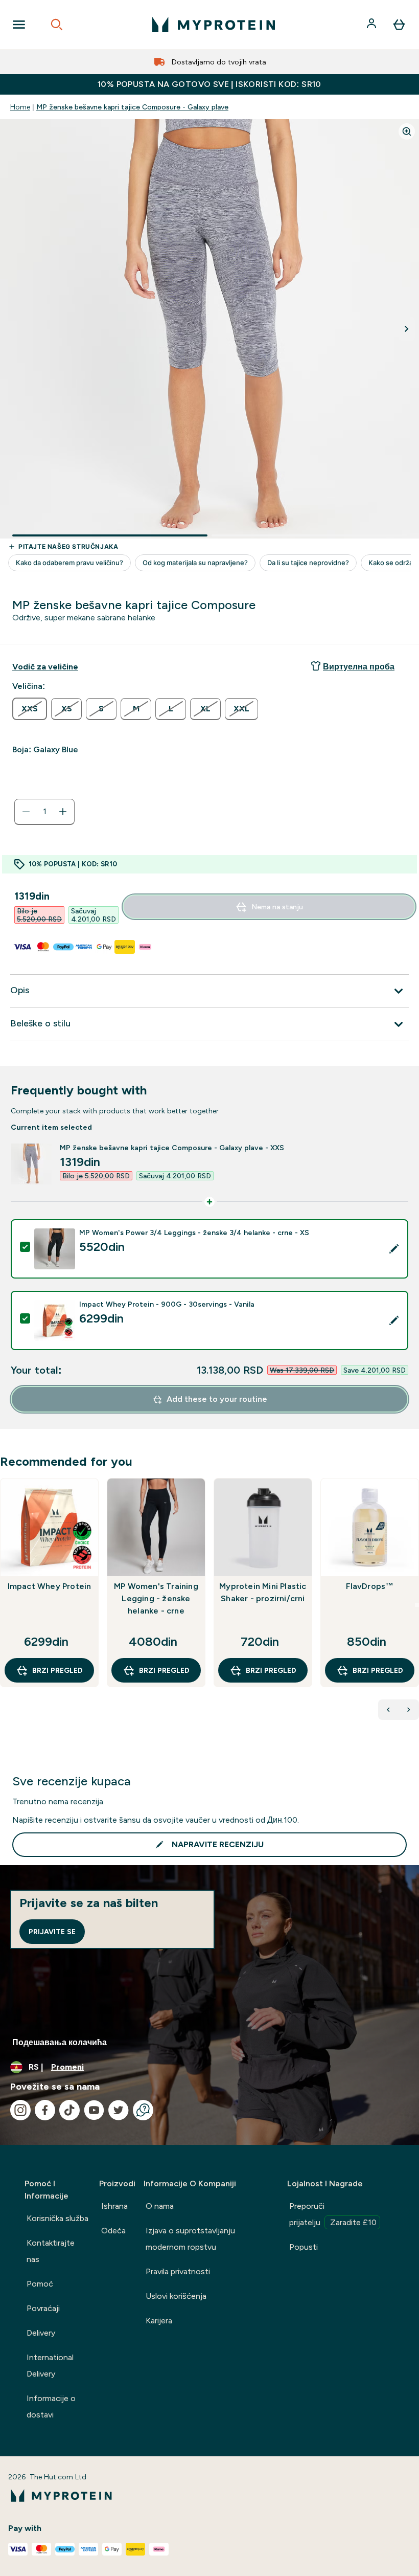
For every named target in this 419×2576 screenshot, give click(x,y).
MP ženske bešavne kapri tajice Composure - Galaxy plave (132, 107)
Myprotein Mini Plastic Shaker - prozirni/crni (263, 1592)
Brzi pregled (57, 1670)
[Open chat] (143, 2110)
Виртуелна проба (359, 667)
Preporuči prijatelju (333, 2214)
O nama (160, 2206)
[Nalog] (373, 25)
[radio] (30, 709)
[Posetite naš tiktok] (69, 2110)
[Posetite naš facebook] (45, 2110)
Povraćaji (43, 2308)
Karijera (159, 2321)
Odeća (113, 2231)
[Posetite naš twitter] (119, 2110)
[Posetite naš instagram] (20, 2110)
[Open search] (57, 25)
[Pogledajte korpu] (399, 25)
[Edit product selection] (394, 1249)
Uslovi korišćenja (176, 2296)
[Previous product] (388, 1710)
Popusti (304, 2247)
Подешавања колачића (60, 2042)
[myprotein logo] (214, 25)
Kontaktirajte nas (51, 2251)
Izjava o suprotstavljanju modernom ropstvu (190, 2239)
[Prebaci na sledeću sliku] (407, 329)
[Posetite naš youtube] (94, 2110)
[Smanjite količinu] (26, 812)
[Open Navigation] (19, 25)
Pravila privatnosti (178, 2271)
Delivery (41, 2333)
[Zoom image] (407, 131)
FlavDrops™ (370, 1586)
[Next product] (409, 1710)
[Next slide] (417, 1605)
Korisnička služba (57, 2218)
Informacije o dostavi (51, 2406)
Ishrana (114, 2206)
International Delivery (50, 2366)
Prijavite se (52, 1932)
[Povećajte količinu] (63, 812)
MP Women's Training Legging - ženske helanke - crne (156, 1598)
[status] (44, 812)
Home (20, 107)
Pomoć (40, 2284)
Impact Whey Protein (50, 1586)
